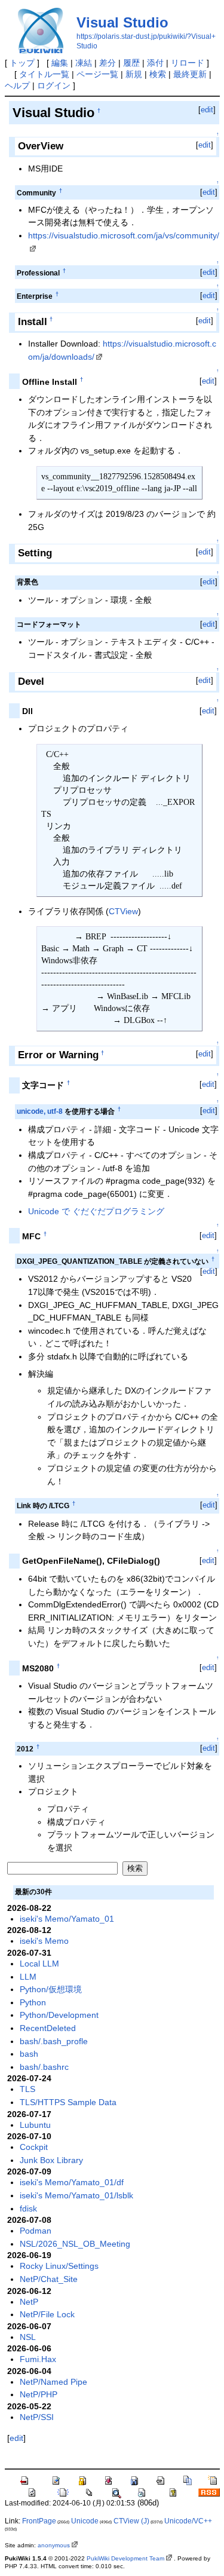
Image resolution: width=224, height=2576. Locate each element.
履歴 (131, 63)
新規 (134, 74)
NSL (28, 2337)
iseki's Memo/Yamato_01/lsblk (76, 2195)
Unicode (85, 2521)
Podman (36, 2231)
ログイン (54, 85)
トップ (22, 63)
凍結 (84, 63)
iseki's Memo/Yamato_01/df (72, 2182)
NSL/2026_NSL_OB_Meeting (75, 2244)
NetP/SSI (37, 2417)
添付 (155, 63)
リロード (188, 63)
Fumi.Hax (38, 2359)
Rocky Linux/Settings (59, 2266)
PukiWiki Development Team (125, 2558)
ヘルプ (17, 85)
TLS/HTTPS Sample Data (68, 2102)
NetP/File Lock (47, 2314)
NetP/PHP (39, 2394)
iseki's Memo (44, 1941)
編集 (60, 63)
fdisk (28, 2209)
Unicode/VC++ (188, 2521)
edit (207, 110)
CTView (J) (131, 2521)
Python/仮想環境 (51, 1989)
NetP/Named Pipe (53, 2382)
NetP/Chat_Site (49, 2279)
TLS (27, 2089)
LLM (28, 1977)
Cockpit (34, 2147)
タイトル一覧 (44, 74)
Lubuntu (35, 2125)
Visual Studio (122, 22)
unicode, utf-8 (40, 1111)
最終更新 (190, 74)
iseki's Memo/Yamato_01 (67, 1919)
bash (29, 2054)
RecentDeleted (48, 2028)
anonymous (54, 2545)
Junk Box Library (51, 2160)
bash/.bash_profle (54, 2041)
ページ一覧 (97, 74)
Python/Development (59, 2015)
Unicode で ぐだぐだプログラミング (96, 1211)
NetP (29, 2302)
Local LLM (39, 1964)
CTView (123, 911)
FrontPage (39, 2521)
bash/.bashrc (44, 2067)
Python (33, 2002)
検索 (158, 74)
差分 (108, 63)
